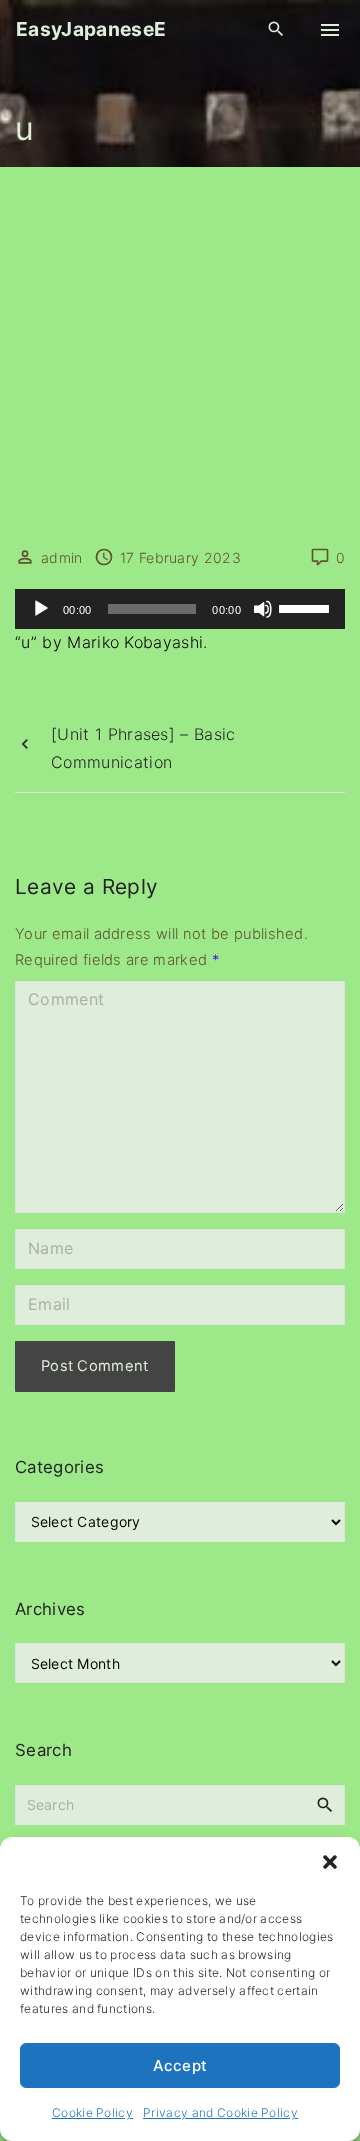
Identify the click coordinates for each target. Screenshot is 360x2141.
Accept (180, 2065)
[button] (330, 1862)
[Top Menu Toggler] (330, 30)
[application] (180, 609)
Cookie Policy (92, 2112)
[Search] (325, 1804)
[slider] (307, 607)
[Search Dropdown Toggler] (276, 29)
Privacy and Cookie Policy (220, 2112)
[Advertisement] (180, 357)
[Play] (41, 609)
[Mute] (263, 609)
